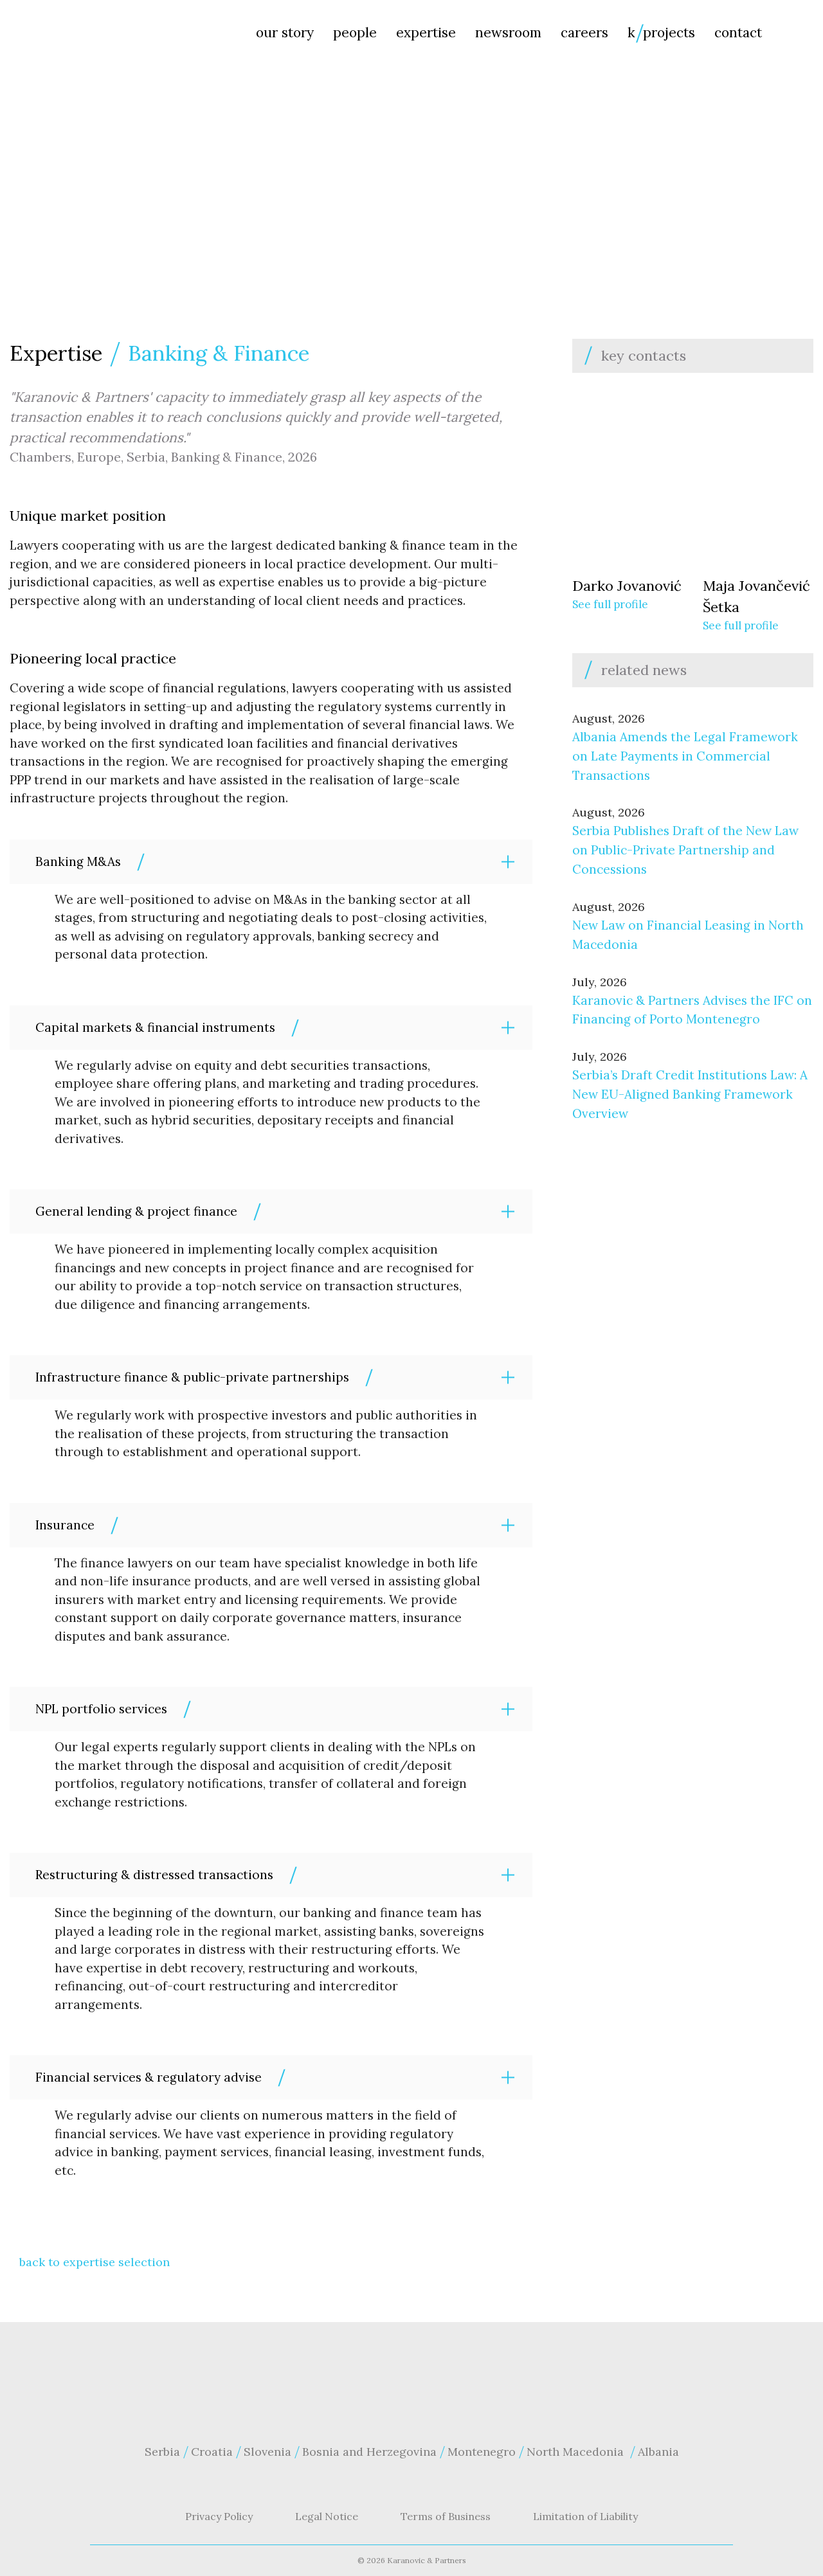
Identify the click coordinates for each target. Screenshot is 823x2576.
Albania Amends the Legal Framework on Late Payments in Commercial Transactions (685, 756)
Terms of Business (446, 2516)
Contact (738, 32)
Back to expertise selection (95, 2262)
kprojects (661, 32)
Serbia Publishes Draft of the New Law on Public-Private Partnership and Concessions (685, 850)
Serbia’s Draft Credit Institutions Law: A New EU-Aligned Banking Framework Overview (690, 1094)
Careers (584, 32)
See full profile (610, 604)
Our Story (285, 32)
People (355, 32)
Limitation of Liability (585, 2516)
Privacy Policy (219, 2516)
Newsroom (508, 32)
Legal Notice (327, 2516)
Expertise (426, 32)
